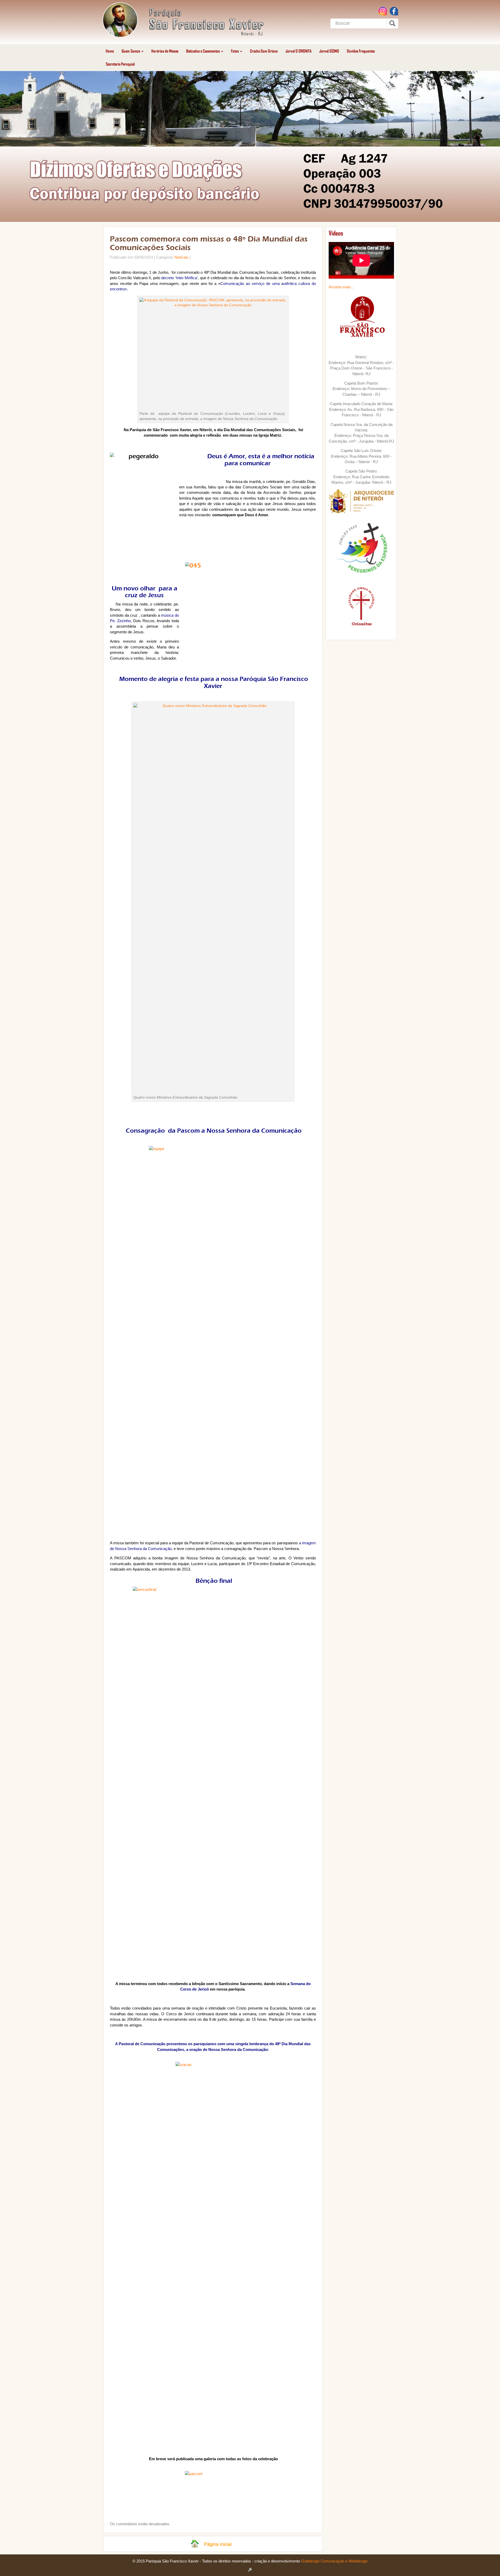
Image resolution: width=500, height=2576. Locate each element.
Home (110, 51)
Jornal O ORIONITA (298, 51)
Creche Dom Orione (264, 51)
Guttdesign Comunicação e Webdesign (334, 2561)
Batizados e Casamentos (203, 51)
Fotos (235, 51)
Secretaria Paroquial (120, 64)
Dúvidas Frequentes (361, 51)
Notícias (182, 257)
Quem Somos (131, 51)
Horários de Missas (165, 51)
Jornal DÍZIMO (329, 51)
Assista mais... (341, 287)
